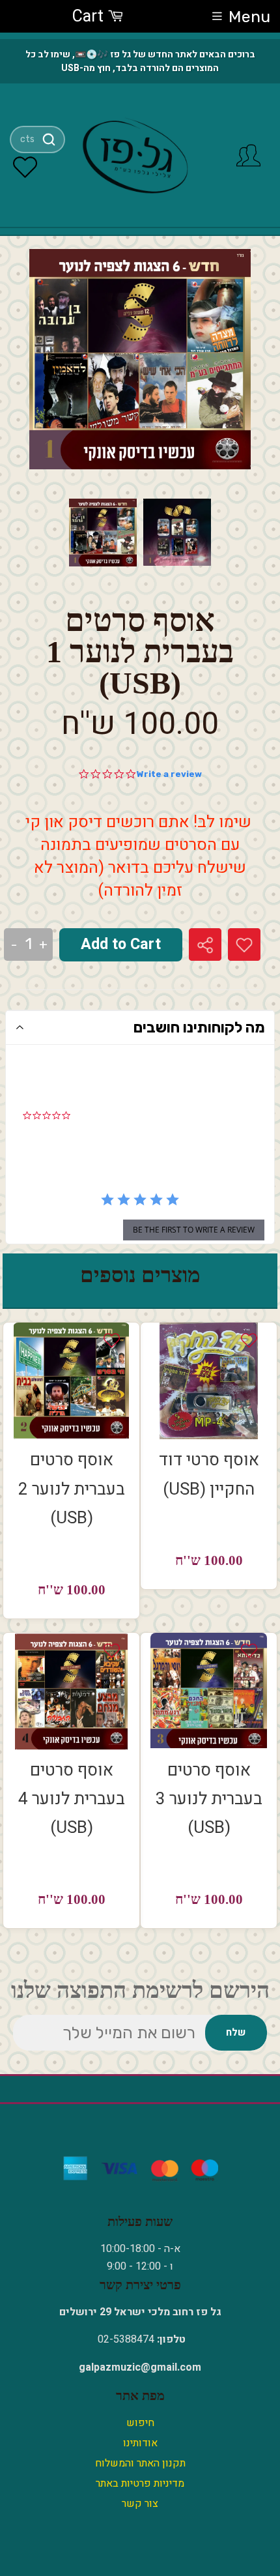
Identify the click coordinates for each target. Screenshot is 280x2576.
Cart (90, 17)
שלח (236, 2032)
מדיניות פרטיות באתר (140, 2483)
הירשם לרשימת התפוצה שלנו (140, 1990)
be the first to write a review (194, 1230)
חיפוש (140, 2423)
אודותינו (140, 2443)
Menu (249, 17)
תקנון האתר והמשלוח (140, 2463)
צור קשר (140, 2504)
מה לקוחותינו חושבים (199, 1027)
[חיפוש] (49, 139)
